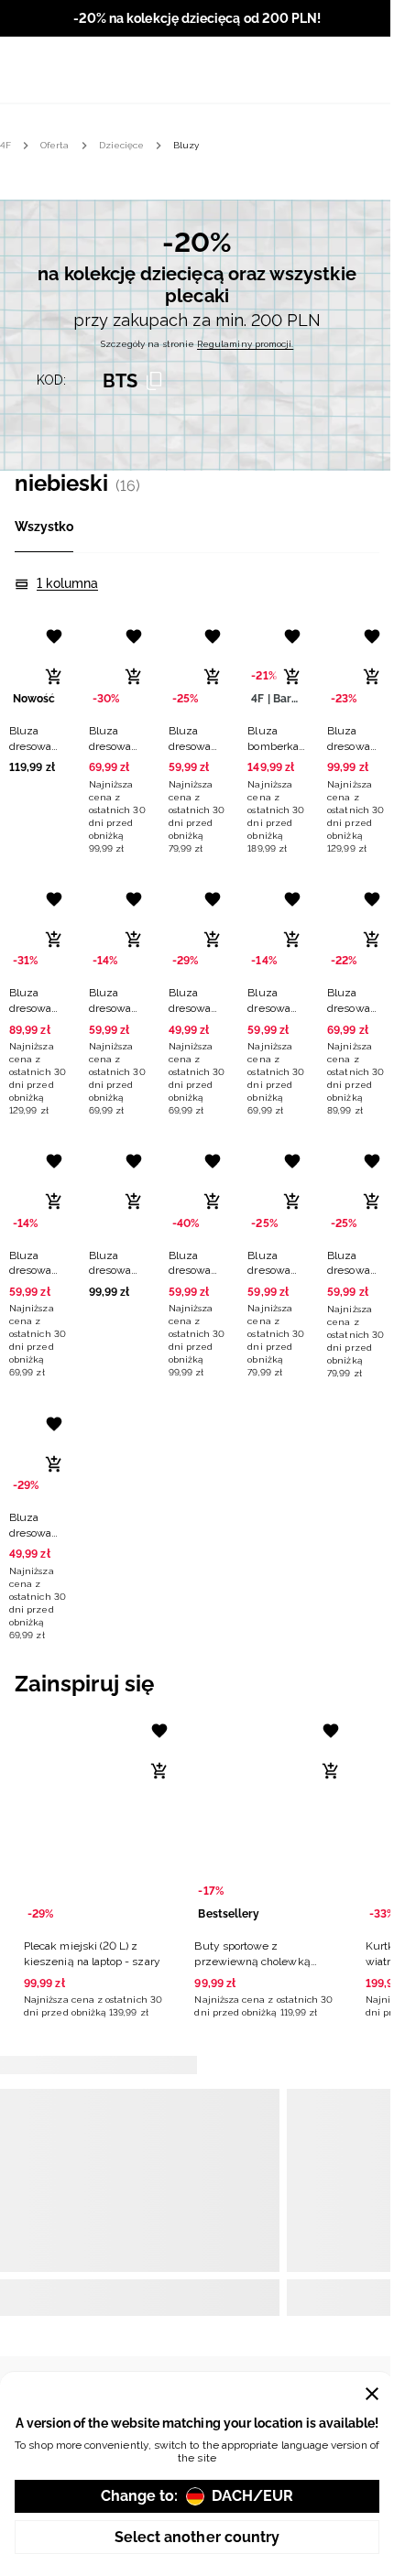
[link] (197, 311)
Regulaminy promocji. (245, 344)
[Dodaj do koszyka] (54, 677)
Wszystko (44, 527)
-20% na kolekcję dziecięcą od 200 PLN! (197, 18)
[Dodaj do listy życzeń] (54, 636)
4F (5, 145)
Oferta (55, 145)
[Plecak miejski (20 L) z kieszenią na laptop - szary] (98, 1820)
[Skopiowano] (154, 381)
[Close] (372, 2394)
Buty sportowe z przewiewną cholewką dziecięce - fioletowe (252, 1962)
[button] (38, 694)
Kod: (51, 380)
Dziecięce (122, 145)
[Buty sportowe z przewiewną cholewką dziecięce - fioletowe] (268, 1820)
